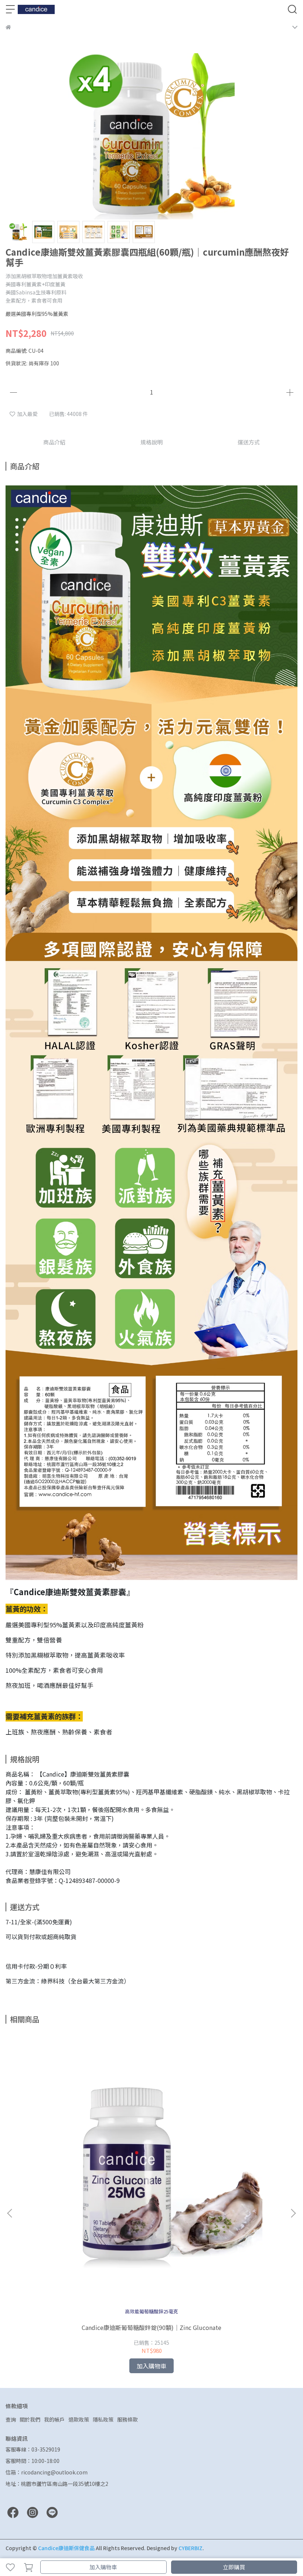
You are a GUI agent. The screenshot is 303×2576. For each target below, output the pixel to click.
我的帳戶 (54, 2419)
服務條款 (127, 2419)
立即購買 (234, 2567)
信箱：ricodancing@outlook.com (47, 2472)
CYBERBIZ (190, 2548)
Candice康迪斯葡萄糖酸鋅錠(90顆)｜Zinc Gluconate (151, 2327)
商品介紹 (54, 442)
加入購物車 (103, 2567)
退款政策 (79, 2419)
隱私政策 (103, 2419)
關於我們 (30, 2419)
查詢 (11, 2419)
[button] (293, 2213)
